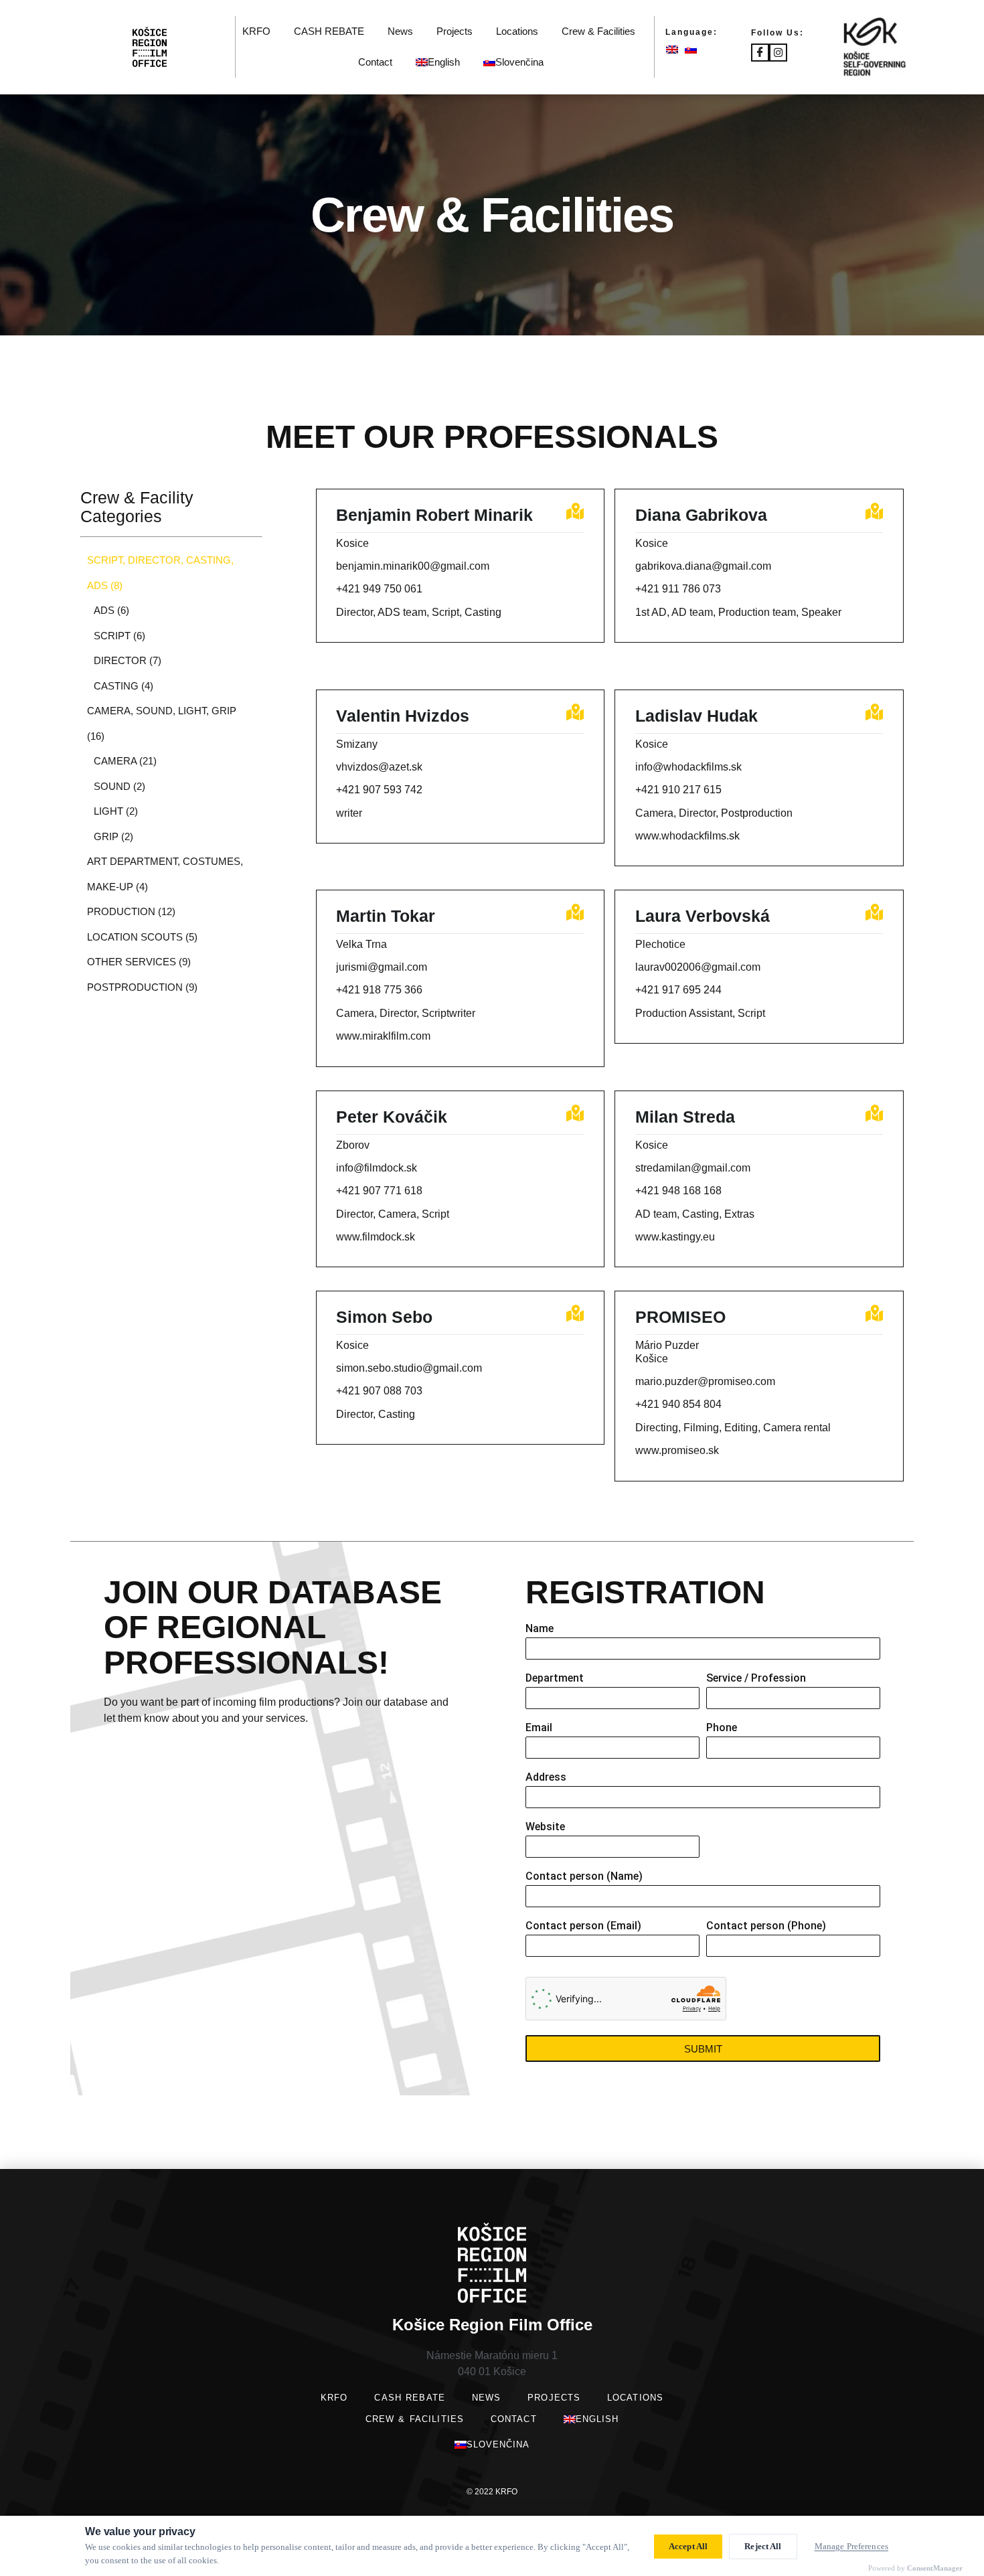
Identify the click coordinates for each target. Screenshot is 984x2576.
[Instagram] (778, 53)
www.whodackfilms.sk (687, 836)
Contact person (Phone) (766, 1926)
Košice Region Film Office (492, 2325)
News (400, 31)
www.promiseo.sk (677, 1450)
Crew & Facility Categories (137, 507)
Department (555, 1679)
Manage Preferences (851, 2546)
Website (545, 1827)
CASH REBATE (329, 31)
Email (539, 1728)
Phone (722, 1728)
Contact (375, 62)
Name (540, 1629)
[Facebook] (760, 53)
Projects (455, 31)
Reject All (763, 2546)
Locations (517, 31)
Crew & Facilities (598, 31)
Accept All (688, 2546)
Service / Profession (756, 1679)
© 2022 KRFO (492, 2492)
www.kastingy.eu (675, 1237)
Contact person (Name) (584, 1877)
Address (546, 1778)
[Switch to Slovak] (694, 49)
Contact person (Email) (583, 1926)
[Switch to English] (675, 49)
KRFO (256, 31)
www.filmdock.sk (376, 1237)
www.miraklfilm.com (383, 1036)
